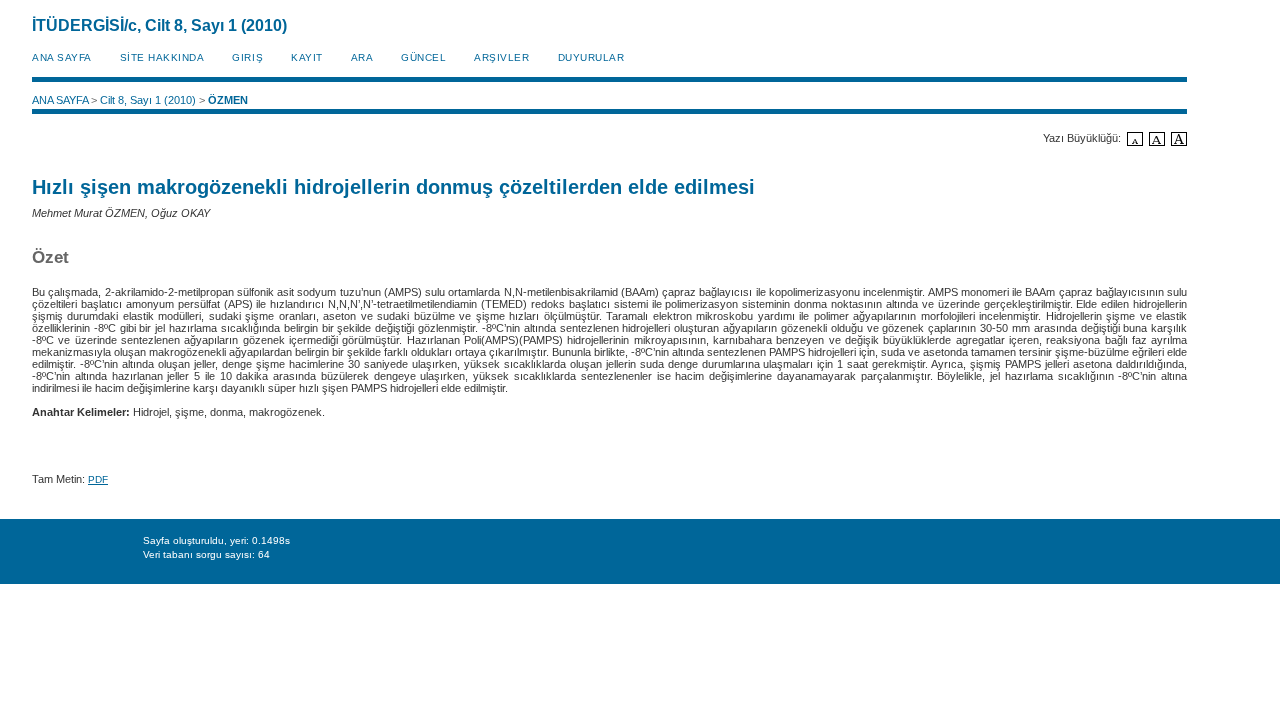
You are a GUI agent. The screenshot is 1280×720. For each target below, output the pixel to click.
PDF (98, 479)
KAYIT (307, 57)
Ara (362, 57)
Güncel (423, 57)
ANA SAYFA (62, 57)
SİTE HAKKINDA (162, 57)
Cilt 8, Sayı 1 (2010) (148, 100)
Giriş (247, 57)
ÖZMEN (228, 100)
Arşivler (501, 57)
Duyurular (591, 57)
